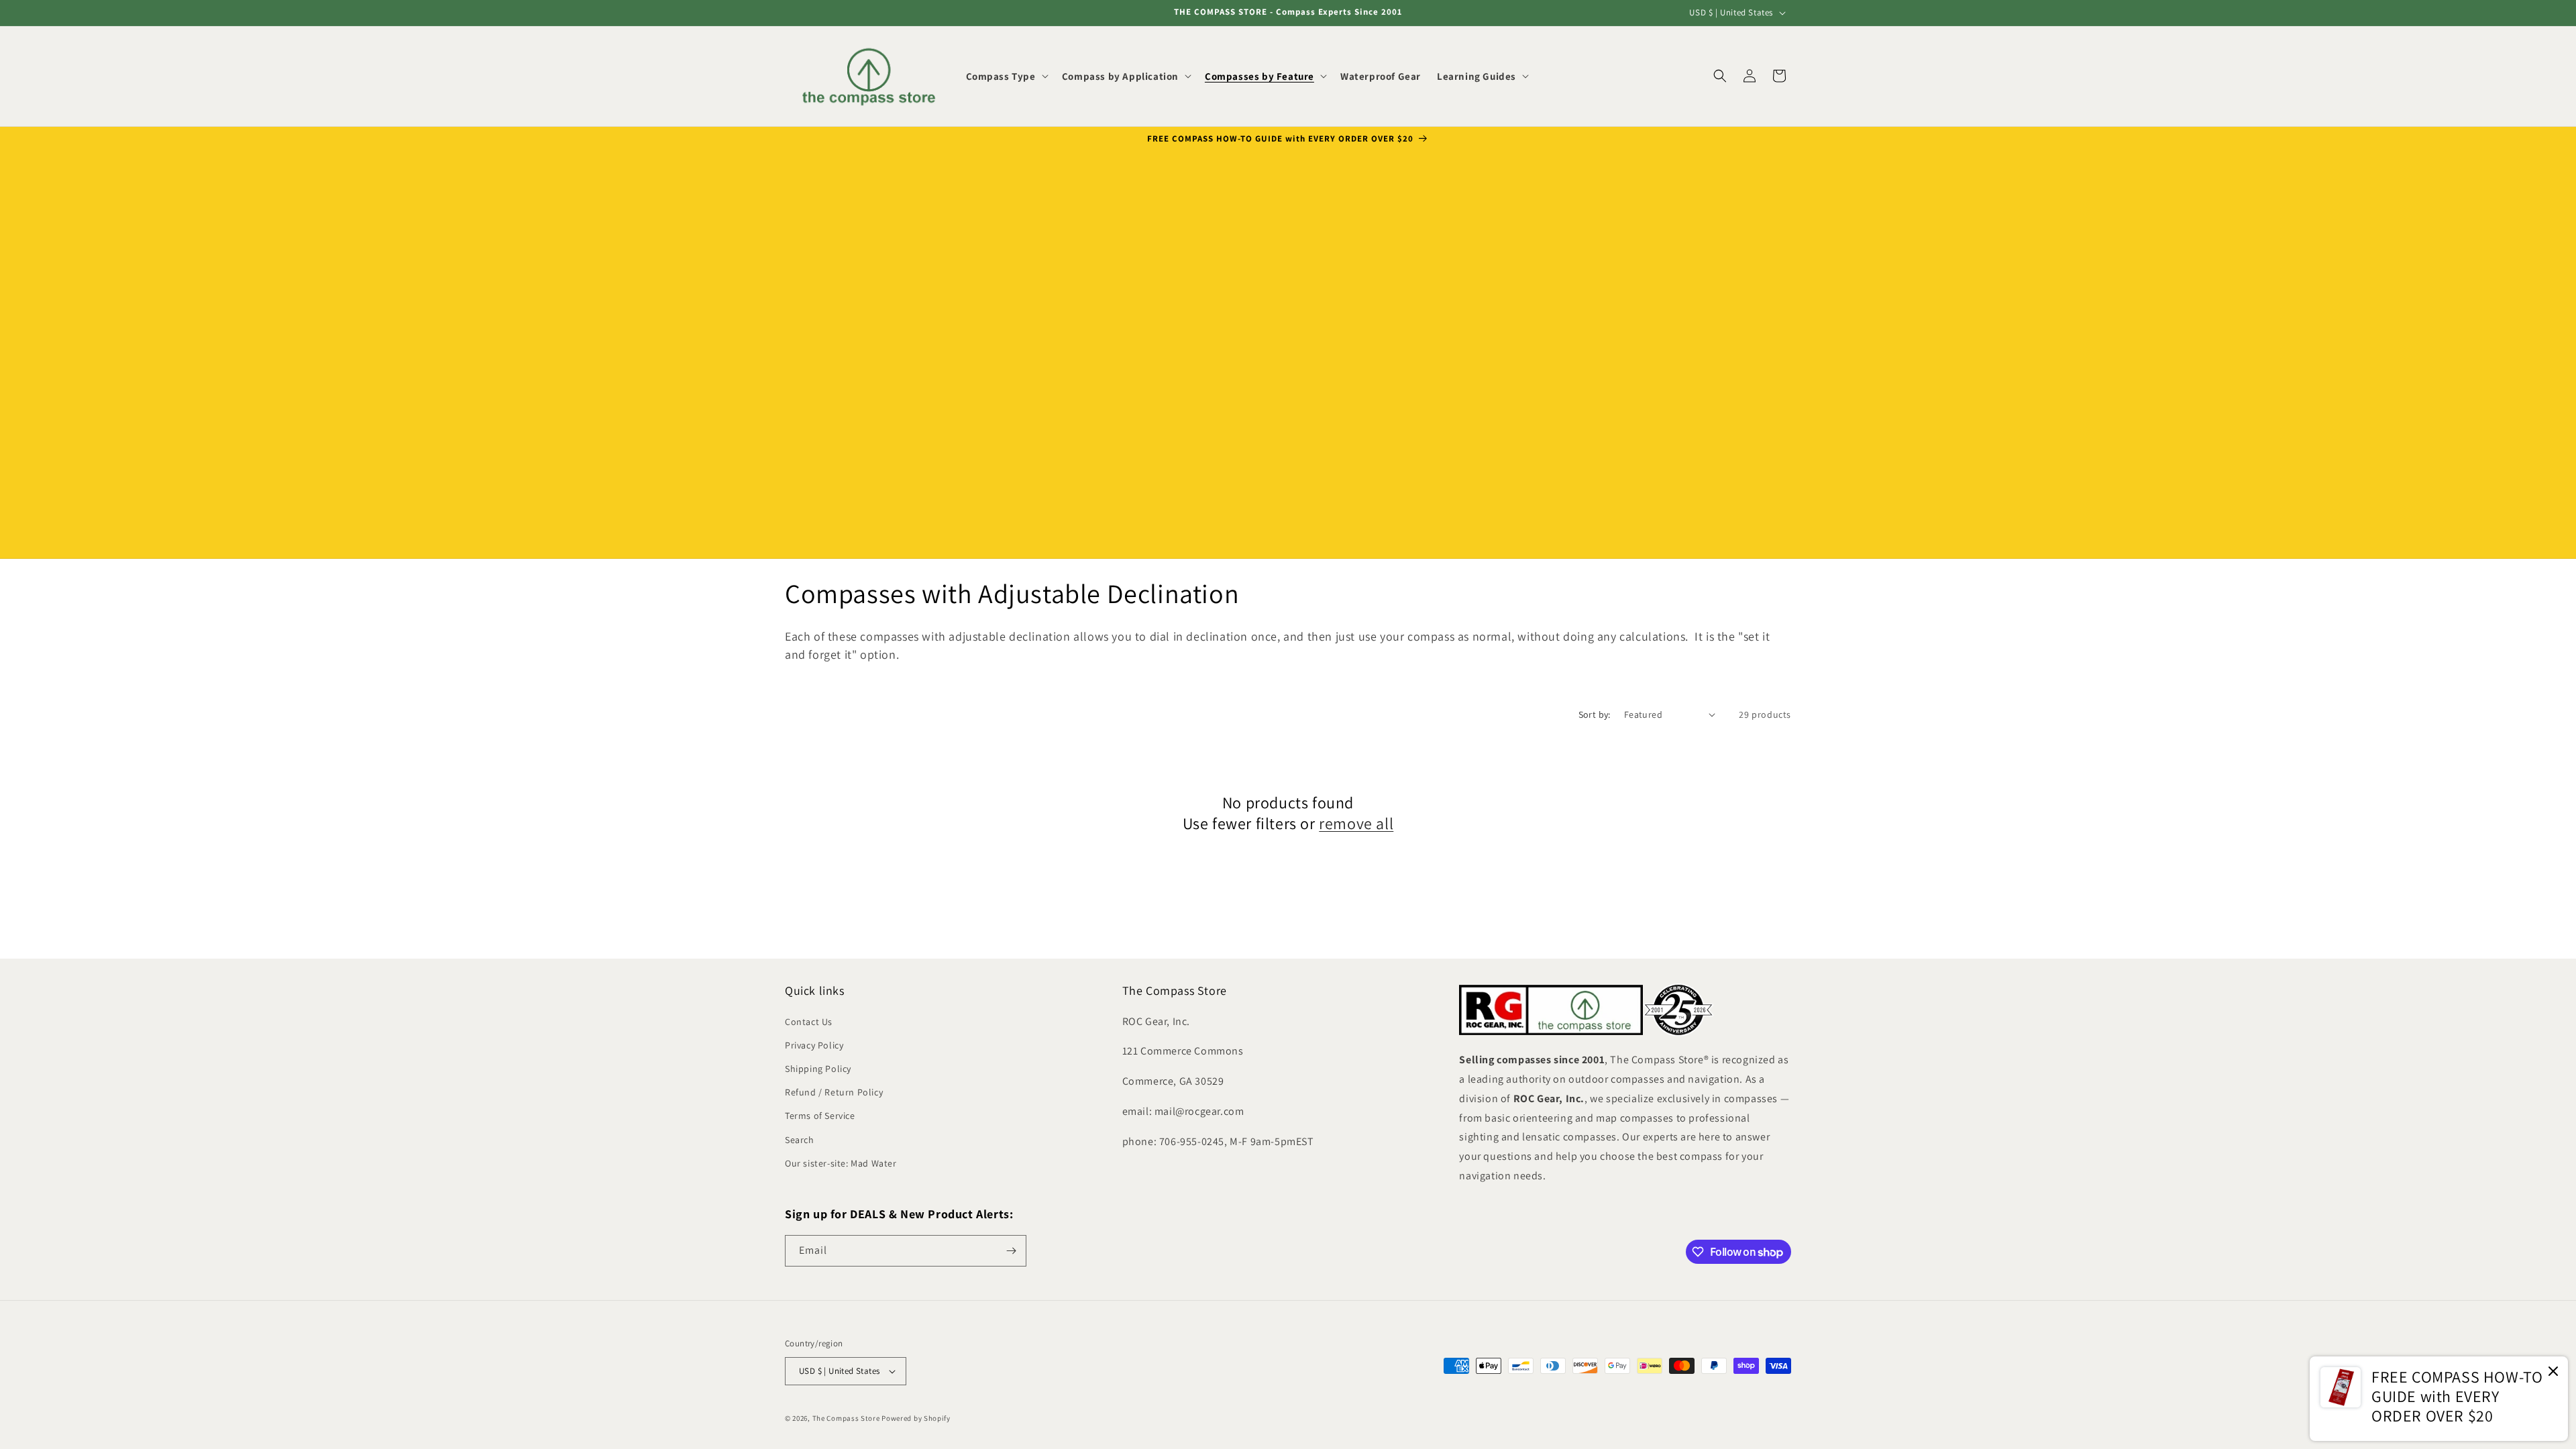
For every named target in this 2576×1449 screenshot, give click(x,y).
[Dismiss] (2553, 1372)
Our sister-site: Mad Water (841, 1163)
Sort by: (1595, 714)
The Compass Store (846, 1418)
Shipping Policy (818, 1069)
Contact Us (809, 1022)
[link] (2439, 1399)
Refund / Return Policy (834, 1092)
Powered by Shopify (916, 1418)
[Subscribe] (1011, 1251)
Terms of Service (820, 1116)
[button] (1006, 76)
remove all (1356, 823)
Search (800, 1140)
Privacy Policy (814, 1045)
